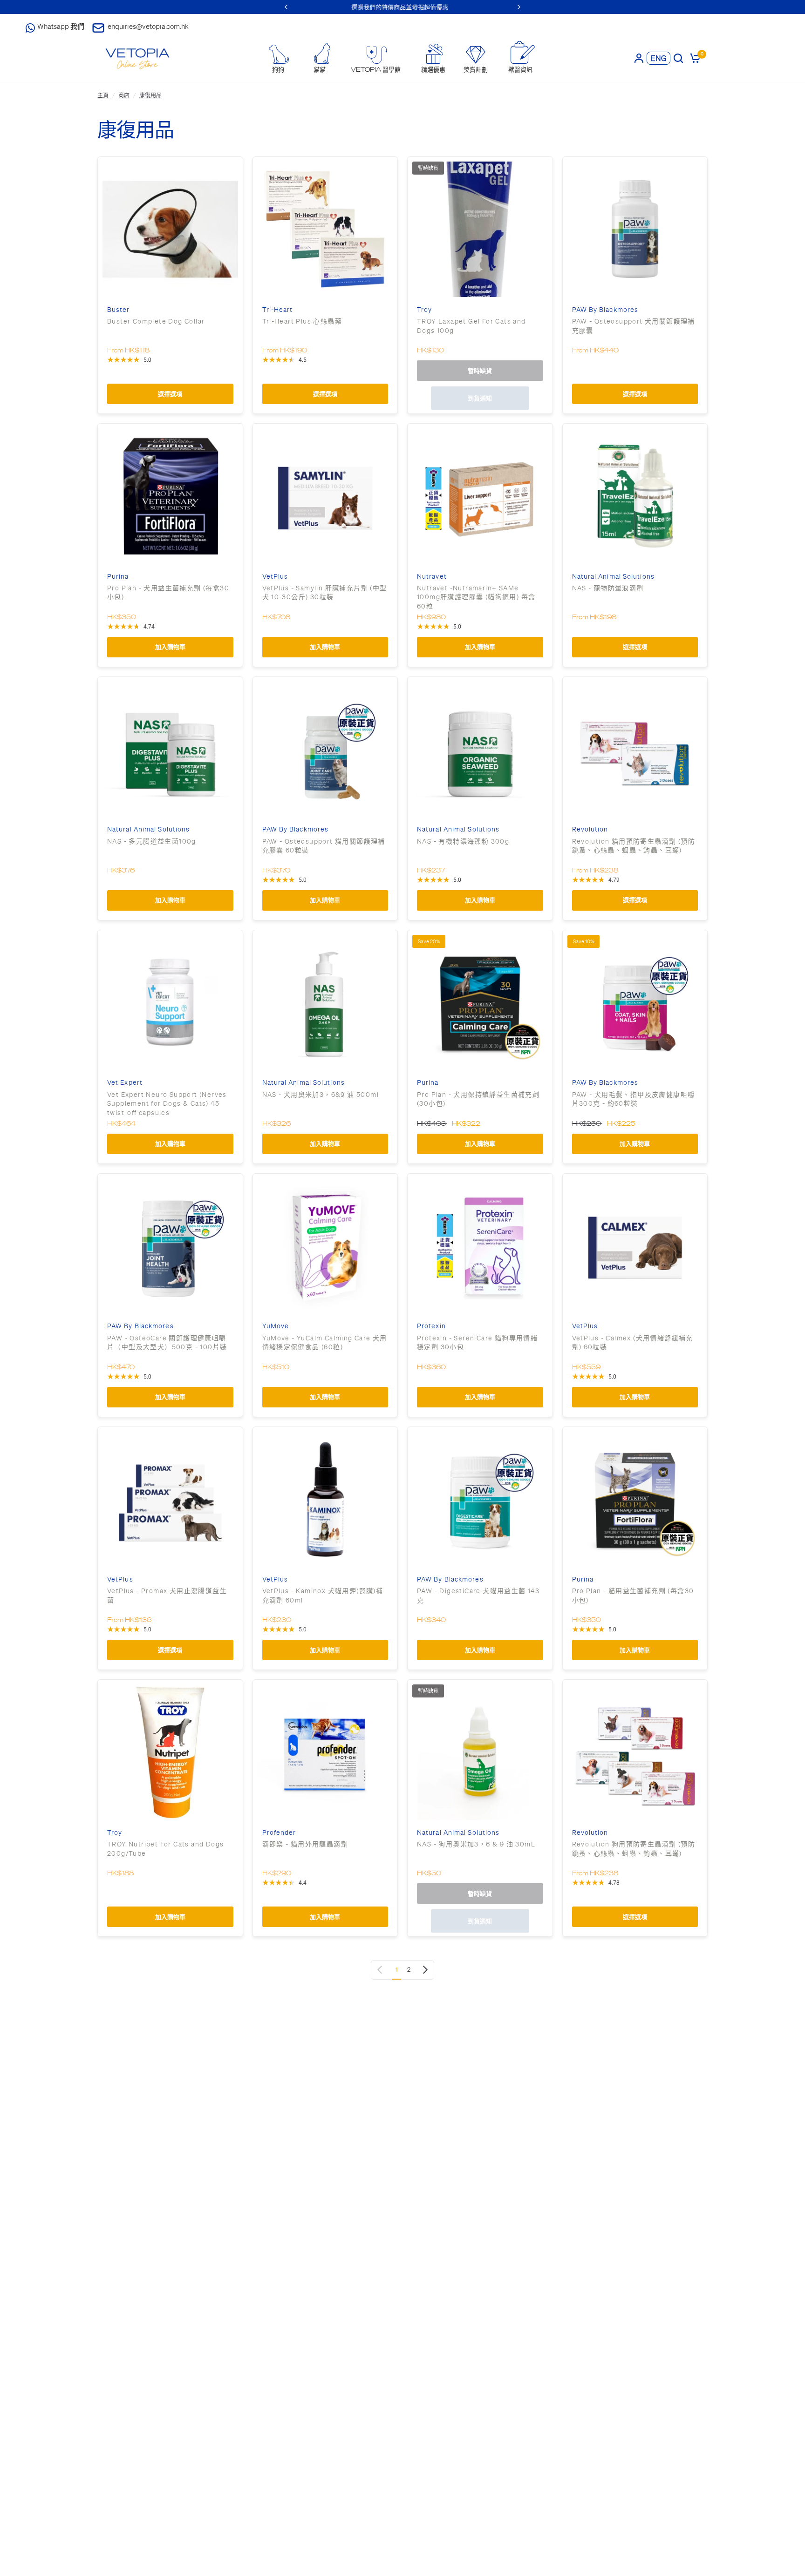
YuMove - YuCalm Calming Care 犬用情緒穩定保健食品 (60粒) (325, 1343)
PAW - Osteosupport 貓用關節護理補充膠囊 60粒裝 (324, 846)
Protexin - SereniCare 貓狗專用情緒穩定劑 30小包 (477, 1343)
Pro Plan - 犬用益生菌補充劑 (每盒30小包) (168, 593)
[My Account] (639, 58)
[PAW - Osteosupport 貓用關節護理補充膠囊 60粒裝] (325, 749)
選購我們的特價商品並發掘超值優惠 (466, 7)
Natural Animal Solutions (613, 577)
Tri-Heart (278, 310)
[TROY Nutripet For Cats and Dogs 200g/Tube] (170, 1752)
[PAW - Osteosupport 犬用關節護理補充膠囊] (635, 229)
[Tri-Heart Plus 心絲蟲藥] (325, 229)
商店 (124, 95)
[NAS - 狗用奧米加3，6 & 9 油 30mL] (480, 1752)
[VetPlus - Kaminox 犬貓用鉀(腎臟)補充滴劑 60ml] (325, 1499)
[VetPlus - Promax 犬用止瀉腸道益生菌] (170, 1499)
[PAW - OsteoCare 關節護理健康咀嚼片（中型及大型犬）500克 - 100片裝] (170, 1246)
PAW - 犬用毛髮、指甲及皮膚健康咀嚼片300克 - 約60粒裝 (634, 1099)
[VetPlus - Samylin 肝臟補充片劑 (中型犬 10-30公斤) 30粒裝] (325, 496)
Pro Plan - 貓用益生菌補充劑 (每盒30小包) (633, 1596)
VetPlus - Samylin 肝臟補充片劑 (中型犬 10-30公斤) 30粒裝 (325, 593)
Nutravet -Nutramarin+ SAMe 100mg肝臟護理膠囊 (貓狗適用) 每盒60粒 (476, 597)
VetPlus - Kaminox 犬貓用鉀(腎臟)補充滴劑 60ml (323, 1596)
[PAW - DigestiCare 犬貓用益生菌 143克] (480, 1499)
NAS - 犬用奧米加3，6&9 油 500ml (321, 1095)
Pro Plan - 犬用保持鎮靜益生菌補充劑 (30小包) (478, 1099)
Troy (424, 310)
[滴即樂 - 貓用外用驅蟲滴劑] (325, 1752)
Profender (279, 1833)
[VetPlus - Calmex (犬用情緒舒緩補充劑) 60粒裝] (635, 1246)
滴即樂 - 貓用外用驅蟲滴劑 (305, 1844)
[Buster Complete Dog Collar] (170, 229)
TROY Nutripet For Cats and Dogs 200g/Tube (165, 1849)
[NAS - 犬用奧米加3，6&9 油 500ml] (325, 1003)
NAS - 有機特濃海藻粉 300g (463, 841)
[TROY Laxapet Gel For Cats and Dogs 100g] (480, 229)
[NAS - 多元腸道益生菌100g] (170, 749)
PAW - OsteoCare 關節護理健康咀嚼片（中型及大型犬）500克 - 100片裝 (167, 1343)
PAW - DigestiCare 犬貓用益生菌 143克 (478, 1596)
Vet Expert (125, 1083)
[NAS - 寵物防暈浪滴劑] (635, 496)
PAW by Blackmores (605, 310)
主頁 (103, 95)
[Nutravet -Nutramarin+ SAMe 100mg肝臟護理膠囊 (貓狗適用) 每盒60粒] (480, 496)
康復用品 (150, 95)
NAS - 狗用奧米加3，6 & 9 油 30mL (476, 1844)
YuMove (276, 1326)
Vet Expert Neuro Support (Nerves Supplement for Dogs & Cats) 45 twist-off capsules (167, 1104)
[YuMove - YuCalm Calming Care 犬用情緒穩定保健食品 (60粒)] (325, 1246)
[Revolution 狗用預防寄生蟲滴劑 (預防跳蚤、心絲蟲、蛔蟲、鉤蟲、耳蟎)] (635, 1752)
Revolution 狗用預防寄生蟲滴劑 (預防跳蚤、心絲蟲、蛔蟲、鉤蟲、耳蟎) (634, 1849)
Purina (118, 577)
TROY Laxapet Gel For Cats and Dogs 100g (471, 326)
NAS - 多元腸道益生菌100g (152, 841)
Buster (119, 310)
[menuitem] (278, 59)
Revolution (590, 829)
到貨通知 (480, 398)
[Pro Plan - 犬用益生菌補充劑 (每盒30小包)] (170, 496)
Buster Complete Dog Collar (156, 321)
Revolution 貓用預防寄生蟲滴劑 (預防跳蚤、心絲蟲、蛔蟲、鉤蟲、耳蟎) (634, 846)
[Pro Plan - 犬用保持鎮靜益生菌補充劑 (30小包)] (480, 1003)
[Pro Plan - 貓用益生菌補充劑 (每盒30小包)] (635, 1499)
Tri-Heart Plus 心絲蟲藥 (302, 321)
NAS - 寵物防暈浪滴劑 (608, 588)
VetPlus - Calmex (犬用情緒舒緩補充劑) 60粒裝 (633, 1343)
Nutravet (432, 577)
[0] (693, 58)
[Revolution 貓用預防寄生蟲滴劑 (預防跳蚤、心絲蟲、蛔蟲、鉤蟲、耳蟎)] (635, 749)
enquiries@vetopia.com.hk (148, 26)
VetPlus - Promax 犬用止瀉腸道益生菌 (167, 1596)
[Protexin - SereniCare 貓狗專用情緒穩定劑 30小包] (480, 1246)
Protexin (431, 1326)
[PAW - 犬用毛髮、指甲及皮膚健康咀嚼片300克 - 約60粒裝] (635, 1003)
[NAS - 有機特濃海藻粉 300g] (480, 749)
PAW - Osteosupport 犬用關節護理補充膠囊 (634, 326)
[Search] (678, 58)
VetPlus (275, 577)
